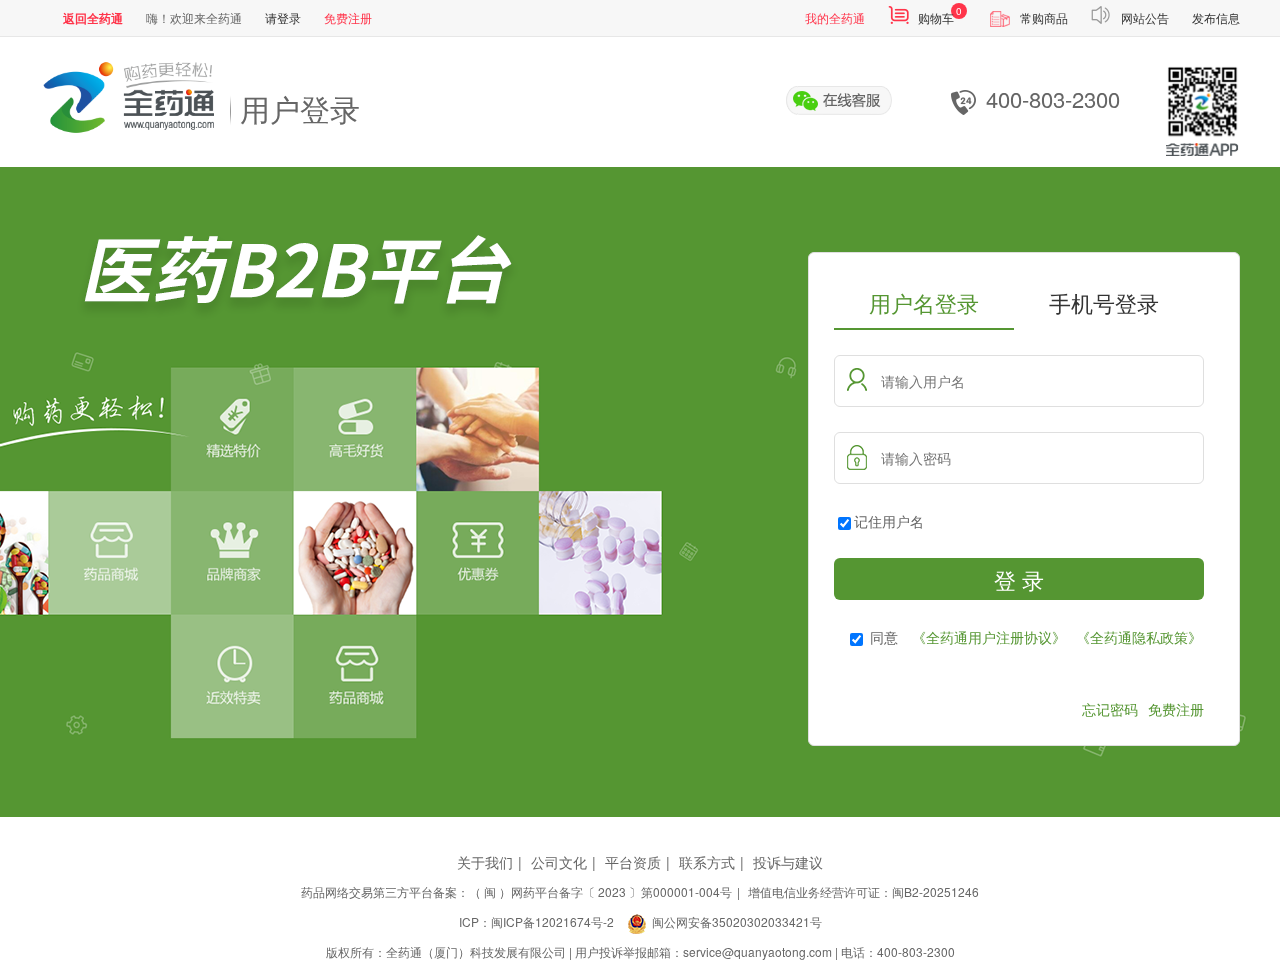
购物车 (936, 17)
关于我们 (485, 862)
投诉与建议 (788, 862)
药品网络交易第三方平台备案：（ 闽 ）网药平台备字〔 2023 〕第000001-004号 (516, 891)
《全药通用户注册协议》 (989, 637)
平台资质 (633, 862)
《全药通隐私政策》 (1139, 637)
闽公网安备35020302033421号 (737, 921)
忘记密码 (1110, 709)
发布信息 (1216, 17)
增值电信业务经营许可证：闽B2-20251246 (863, 891)
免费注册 (348, 17)
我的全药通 (835, 17)
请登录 (283, 17)
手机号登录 (1104, 302)
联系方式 (707, 862)
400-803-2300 (1053, 100)
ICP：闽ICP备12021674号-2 (536, 921)
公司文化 (559, 862)
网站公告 (1145, 17)
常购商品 (1044, 17)
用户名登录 (924, 302)
